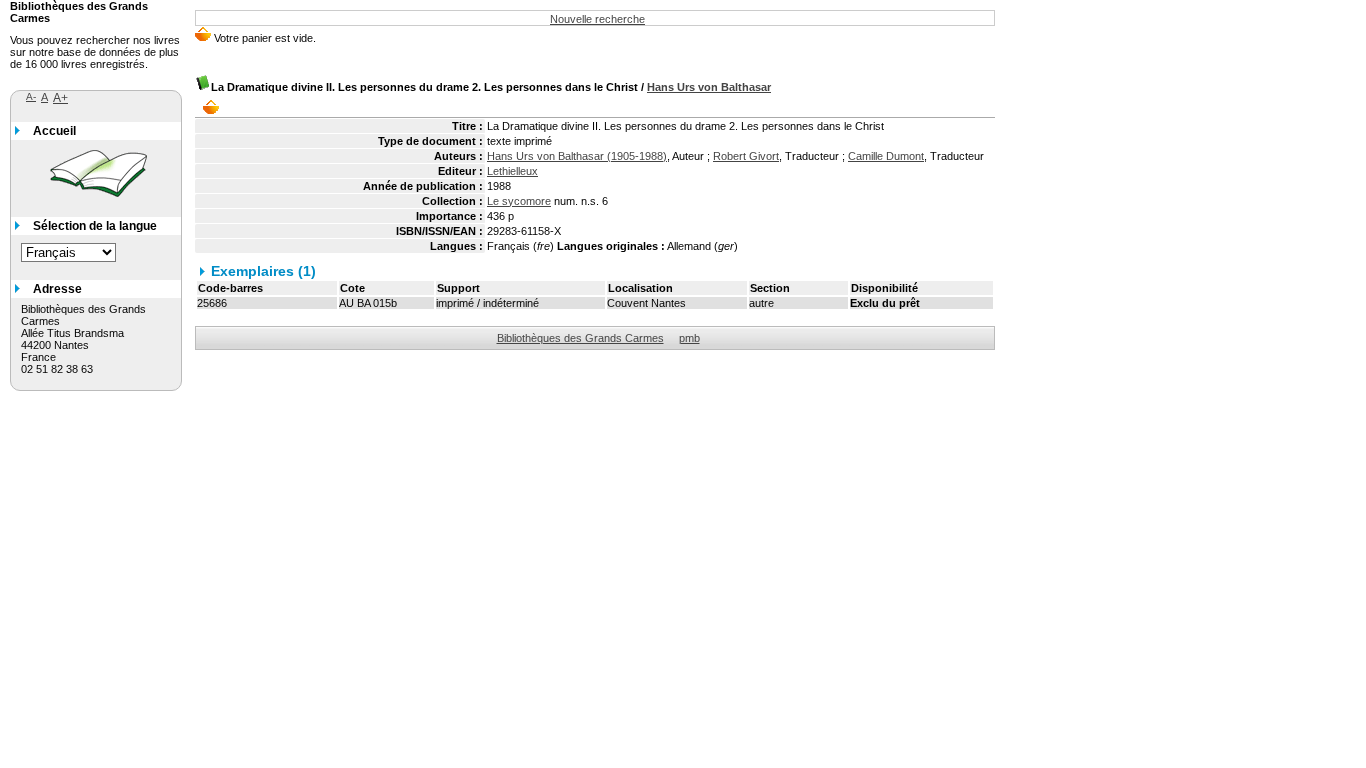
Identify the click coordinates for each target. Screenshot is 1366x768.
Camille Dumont (886, 156)
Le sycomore (519, 201)
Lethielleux (512, 171)
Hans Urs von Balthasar (709, 87)
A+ (60, 98)
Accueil (54, 131)
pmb (689, 338)
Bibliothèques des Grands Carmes (580, 338)
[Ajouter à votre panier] (215, 107)
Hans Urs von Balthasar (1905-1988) (577, 156)
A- (31, 96)
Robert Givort (746, 156)
